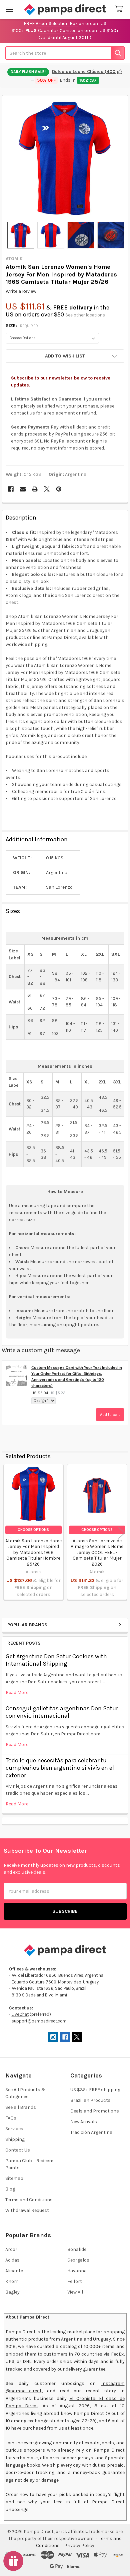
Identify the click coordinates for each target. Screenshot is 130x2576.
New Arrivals (84, 2122)
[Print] (35, 489)
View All (75, 2292)
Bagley (12, 2292)
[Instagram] (53, 2037)
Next (122, 1533)
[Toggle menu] (9, 9)
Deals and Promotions (95, 2111)
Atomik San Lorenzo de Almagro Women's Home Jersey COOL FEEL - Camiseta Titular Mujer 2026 (97, 1552)
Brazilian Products (90, 2100)
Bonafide (77, 2249)
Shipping (15, 2139)
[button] (65, 356)
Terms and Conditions (29, 2200)
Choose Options (33, 1530)
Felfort (75, 2281)
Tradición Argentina (91, 2132)
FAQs (11, 2118)
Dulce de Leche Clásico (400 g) (87, 72)
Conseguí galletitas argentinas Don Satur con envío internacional (62, 1712)
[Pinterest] (59, 489)
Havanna (77, 2271)
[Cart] (120, 9)
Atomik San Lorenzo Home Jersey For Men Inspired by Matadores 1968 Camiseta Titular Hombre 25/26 (33, 1552)
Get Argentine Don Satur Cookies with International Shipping (56, 1660)
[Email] (23, 489)
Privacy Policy (79, 2545)
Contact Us (18, 2150)
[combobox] (65, 53)
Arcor (11, 2249)
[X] (47, 489)
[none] (65, 159)
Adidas (12, 2260)
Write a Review (21, 291)
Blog (10, 2189)
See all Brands (21, 2107)
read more (17, 1692)
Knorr (12, 2281)
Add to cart (110, 1415)
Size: (22, 326)
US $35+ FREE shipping (95, 2090)
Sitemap (14, 2178)
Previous (8, 1533)
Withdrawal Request (27, 2210)
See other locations (85, 315)
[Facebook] (11, 489)
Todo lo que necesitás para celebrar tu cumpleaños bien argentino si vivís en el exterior (60, 1768)
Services (14, 2129)
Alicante (14, 2271)
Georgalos (78, 2260)
